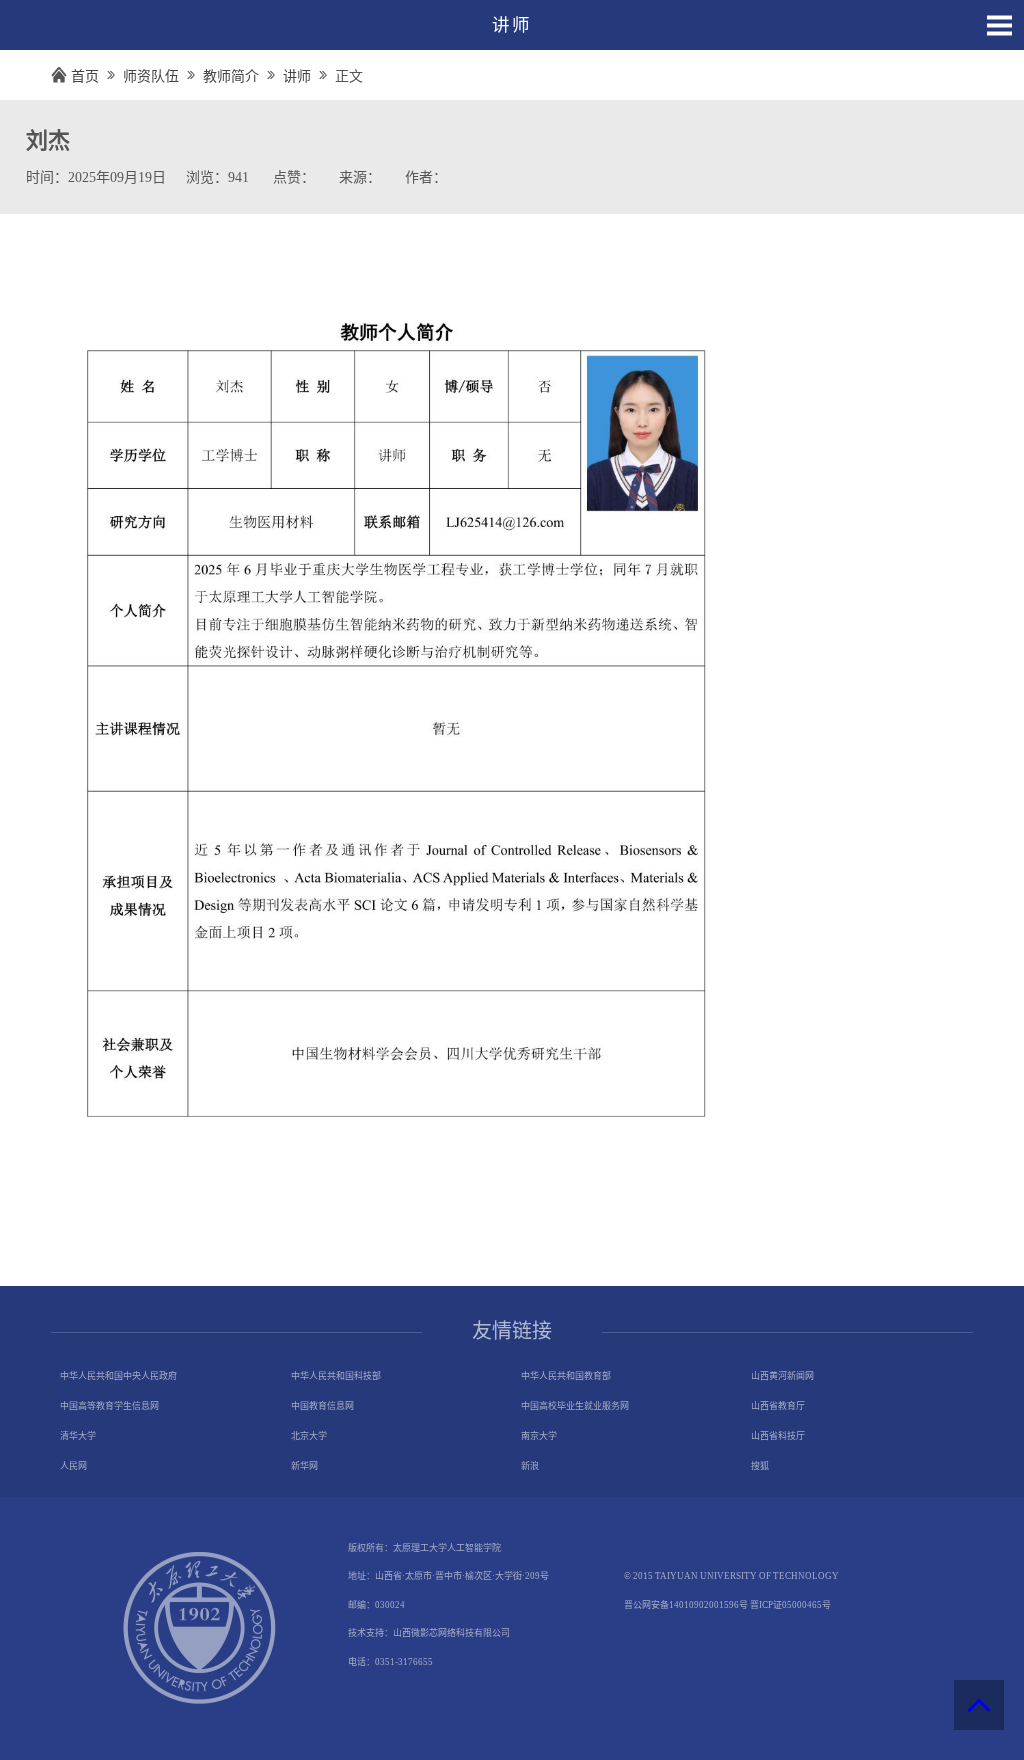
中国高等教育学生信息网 (109, 1406)
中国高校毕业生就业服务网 (575, 1406)
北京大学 (309, 1436)
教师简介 (231, 76)
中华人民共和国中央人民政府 (118, 1376)
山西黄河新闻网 (782, 1376)
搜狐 (760, 1466)
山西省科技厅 (778, 1436)
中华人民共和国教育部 (566, 1376)
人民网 (73, 1466)
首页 (85, 76)
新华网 (304, 1466)
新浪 (530, 1466)
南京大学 (539, 1436)
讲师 (297, 76)
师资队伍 (151, 76)
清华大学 (78, 1436)
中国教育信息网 (322, 1406)
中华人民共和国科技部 (336, 1376)
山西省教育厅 (778, 1406)
